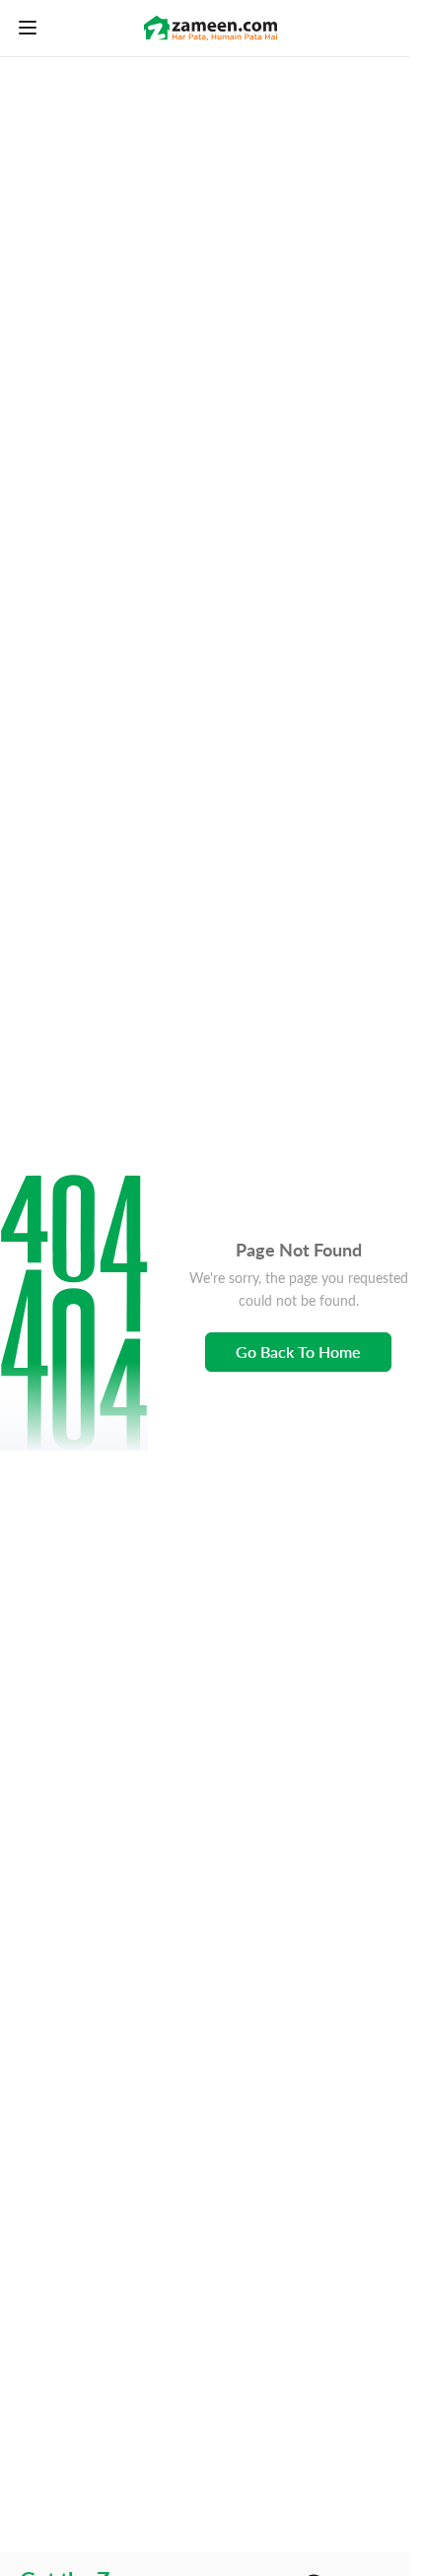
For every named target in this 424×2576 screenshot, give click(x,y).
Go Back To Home (298, 1352)
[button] (74, 1313)
